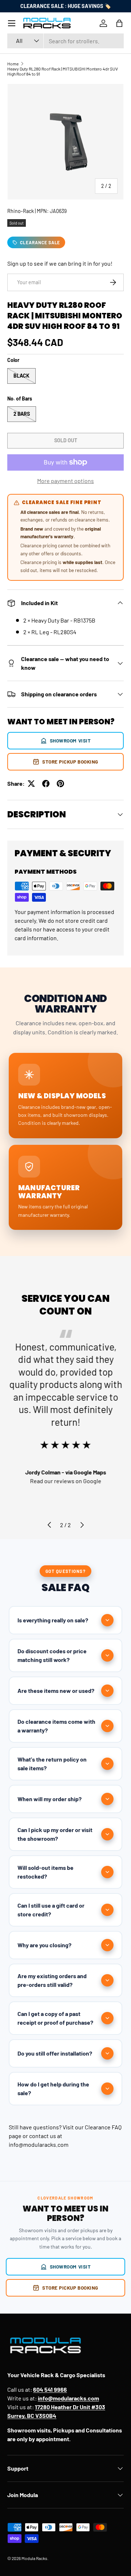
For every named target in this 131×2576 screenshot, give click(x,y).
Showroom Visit (70, 740)
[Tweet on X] (31, 784)
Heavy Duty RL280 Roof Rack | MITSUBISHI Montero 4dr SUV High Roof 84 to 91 (63, 71)
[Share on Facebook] (46, 784)
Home (13, 64)
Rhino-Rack (21, 211)
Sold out (66, 440)
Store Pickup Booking (70, 762)
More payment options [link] (65, 481)
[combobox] (65, 41)
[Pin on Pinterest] (60, 784)
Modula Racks (34, 2558)
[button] (119, 23)
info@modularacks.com (39, 2144)
